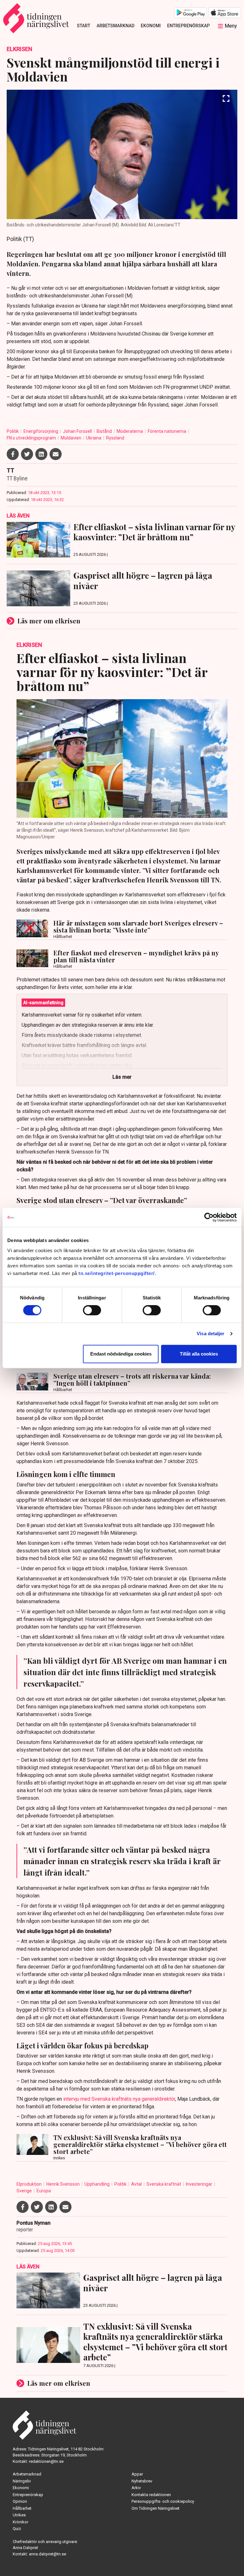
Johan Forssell (78, 431)
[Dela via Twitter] (27, 454)
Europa (44, 2191)
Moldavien (71, 438)
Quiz (17, 2529)
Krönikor (20, 2522)
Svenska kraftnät (164, 2184)
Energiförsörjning (41, 431)
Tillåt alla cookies (199, 1354)
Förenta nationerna (167, 431)
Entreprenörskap (188, 26)
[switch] (92, 1310)
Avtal (137, 2184)
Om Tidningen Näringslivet (156, 2508)
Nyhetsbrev (142, 2481)
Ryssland (115, 438)
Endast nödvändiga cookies (121, 1354)
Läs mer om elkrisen (49, 621)
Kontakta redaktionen (151, 2495)
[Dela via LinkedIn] (41, 454)
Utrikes (19, 2515)
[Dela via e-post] (56, 454)
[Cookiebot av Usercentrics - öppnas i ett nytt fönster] (209, 1217)
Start (84, 26)
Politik (13, 431)
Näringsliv (22, 2481)
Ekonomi (151, 26)
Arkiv (136, 2488)
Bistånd (105, 431)
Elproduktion (30, 2184)
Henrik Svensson (64, 2184)
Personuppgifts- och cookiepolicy (163, 2501)
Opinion (20, 2501)
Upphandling (98, 2184)
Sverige (25, 2191)
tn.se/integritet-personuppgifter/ (117, 1273)
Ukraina (94, 438)
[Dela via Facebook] (13, 454)
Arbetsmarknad (115, 26)
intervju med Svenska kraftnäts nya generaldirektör (119, 2099)
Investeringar (200, 2184)
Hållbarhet (22, 2508)
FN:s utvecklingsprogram (32, 438)
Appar (137, 2474)
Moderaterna (130, 431)
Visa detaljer (210, 1334)
